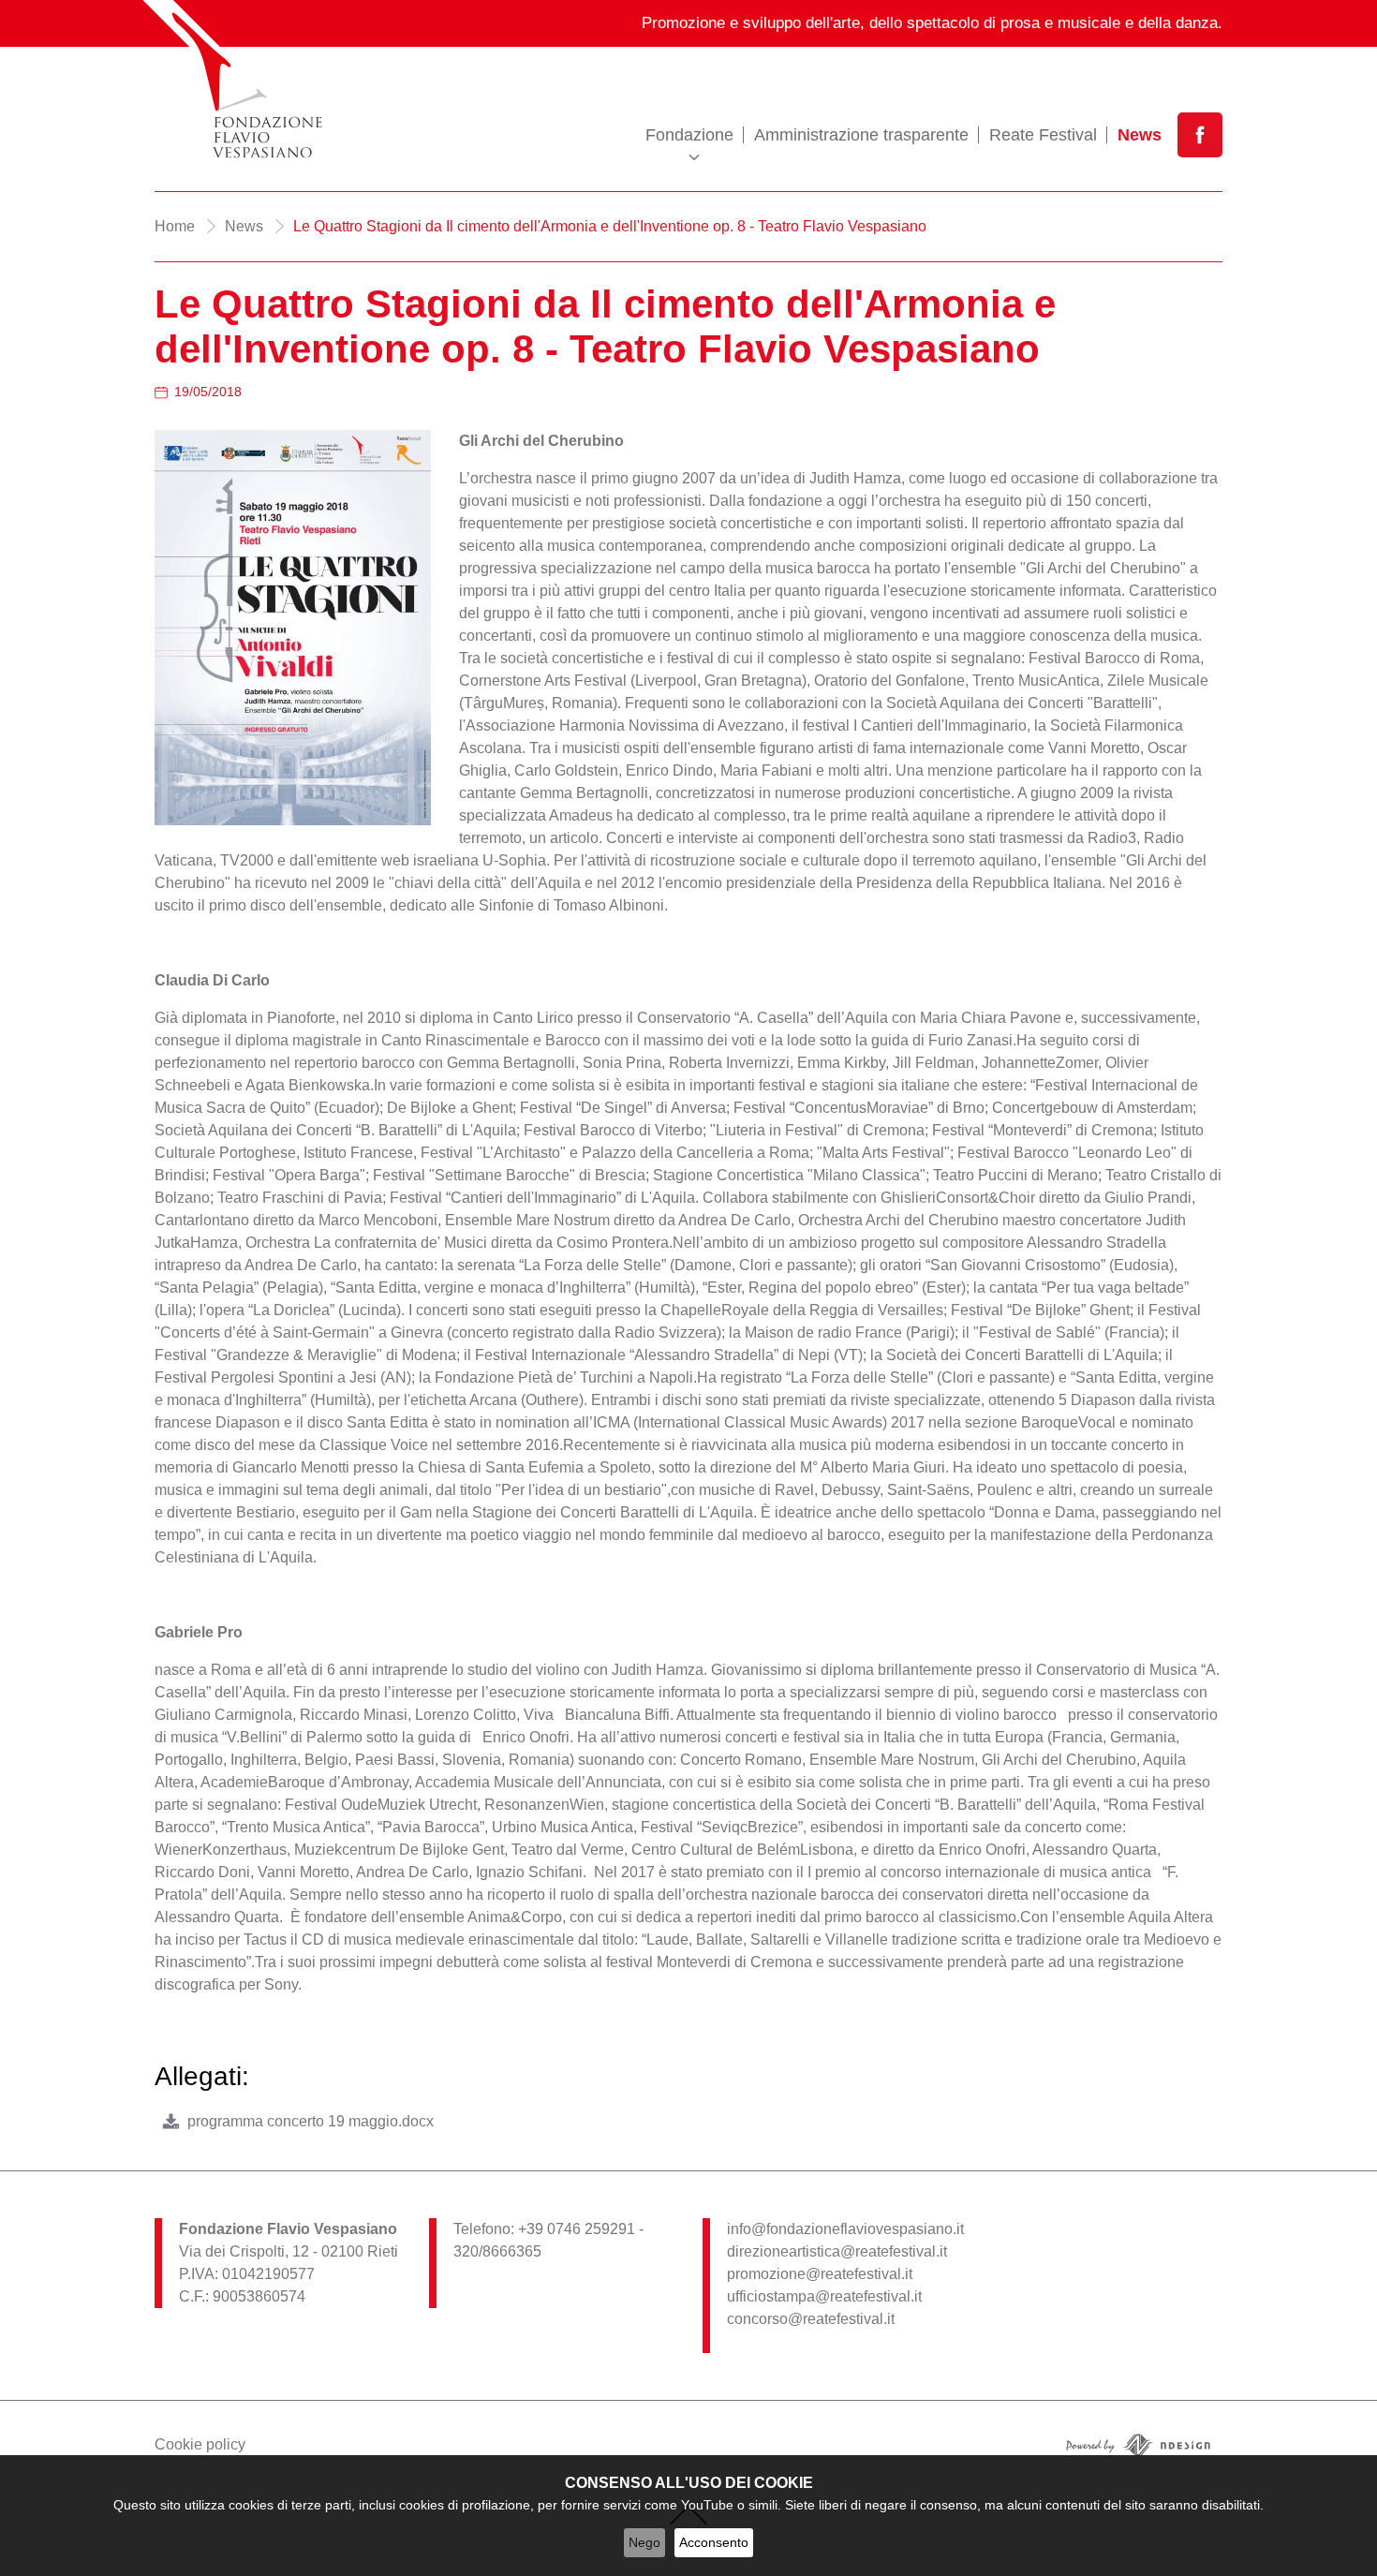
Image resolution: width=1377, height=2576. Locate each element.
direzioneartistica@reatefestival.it (837, 2251)
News (1140, 135)
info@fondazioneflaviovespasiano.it (845, 2229)
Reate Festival (1043, 135)
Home (175, 226)
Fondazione (689, 135)
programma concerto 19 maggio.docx (311, 2121)
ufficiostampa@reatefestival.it (824, 2296)
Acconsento (714, 2542)
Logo (271, 82)
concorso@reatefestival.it (811, 2319)
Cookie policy (200, 2444)
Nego (644, 2542)
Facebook (1200, 135)
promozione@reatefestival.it (820, 2274)
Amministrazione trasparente (861, 135)
